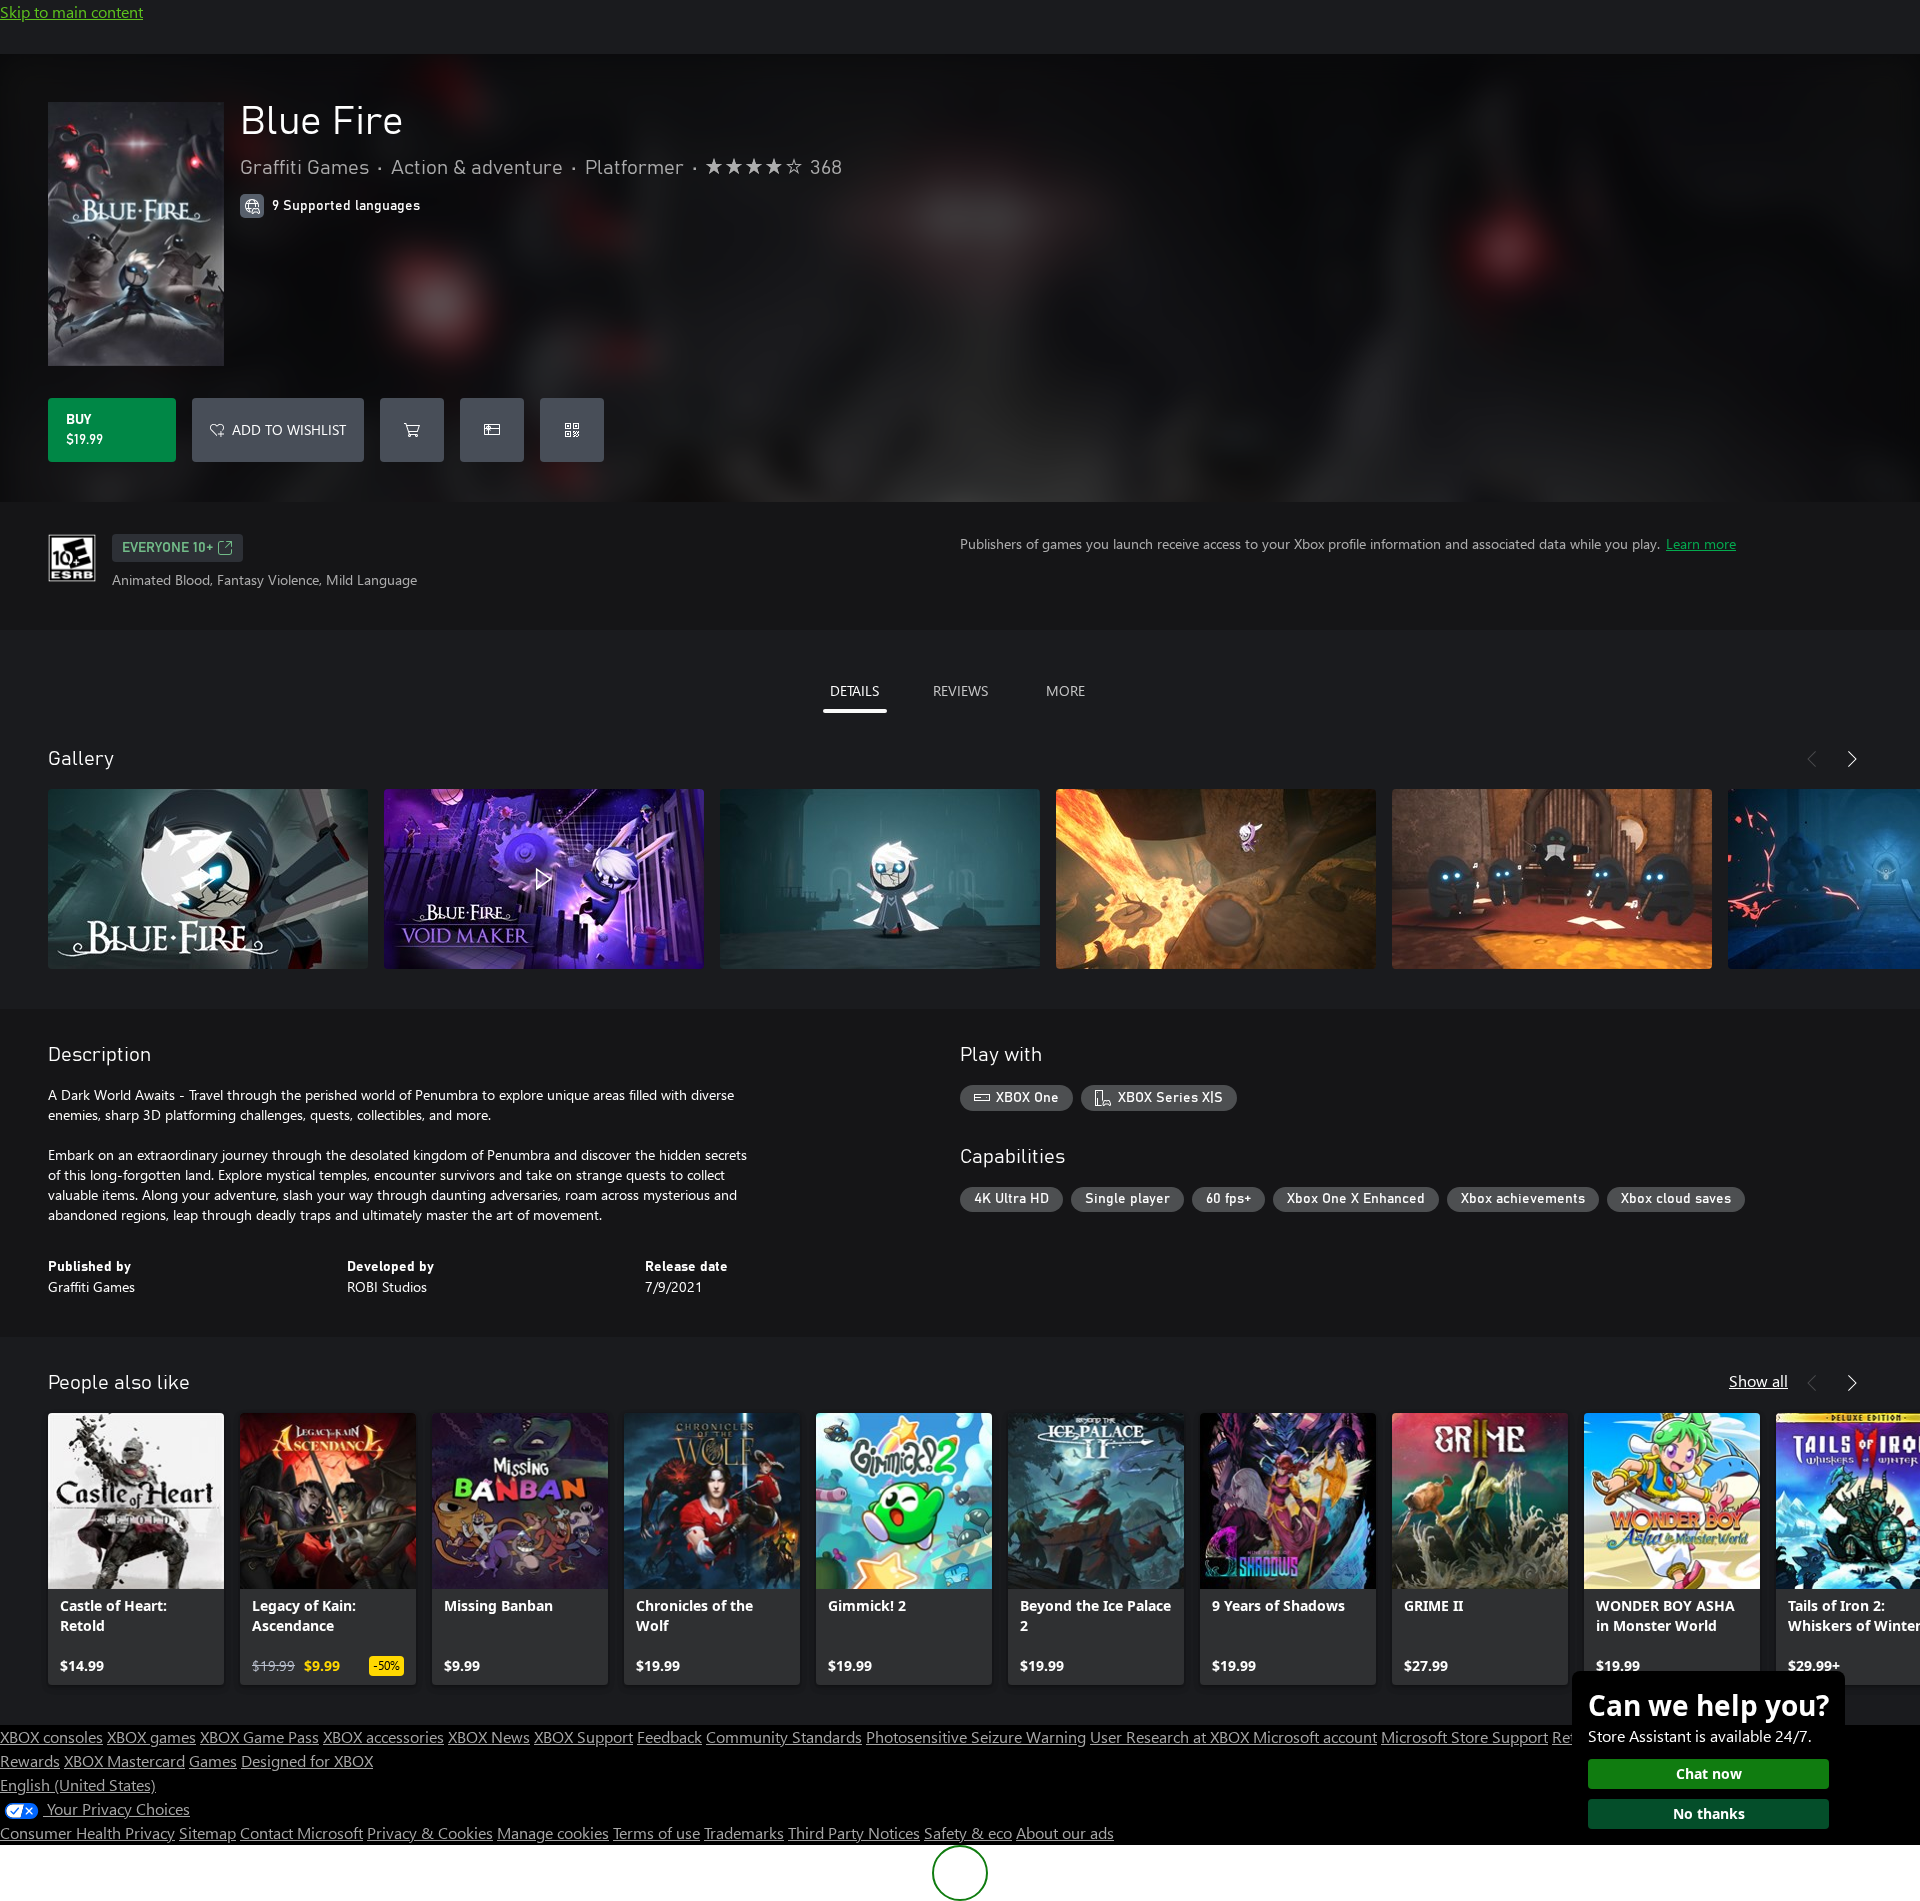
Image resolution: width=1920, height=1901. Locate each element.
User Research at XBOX (1171, 1736)
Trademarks (744, 1832)
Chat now (1709, 1773)
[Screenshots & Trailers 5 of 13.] (1552, 879)
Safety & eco (968, 1832)
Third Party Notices (854, 1832)
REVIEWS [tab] (960, 690)
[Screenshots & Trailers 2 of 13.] (544, 879)
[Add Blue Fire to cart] (412, 430)
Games (213, 1760)
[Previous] (1812, 759)
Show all (1758, 1380)
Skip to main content (71, 11)
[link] (136, 1549)
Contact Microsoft (301, 1832)
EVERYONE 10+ (167, 548)
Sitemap (207, 1832)
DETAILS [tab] (854, 690)
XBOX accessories (383, 1736)
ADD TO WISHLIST (289, 429)
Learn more (1701, 543)
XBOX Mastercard (124, 1760)
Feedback (669, 1736)
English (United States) (78, 1784)
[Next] (1852, 759)
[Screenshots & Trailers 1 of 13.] (208, 879)
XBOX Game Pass (259, 1736)
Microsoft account (1315, 1736)
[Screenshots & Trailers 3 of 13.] (880, 879)
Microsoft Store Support (1464, 1736)
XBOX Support (583, 1736)
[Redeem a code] (572, 430)
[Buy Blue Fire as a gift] (492, 430)
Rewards (30, 1760)
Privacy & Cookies (430, 1832)
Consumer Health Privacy (87, 1832)
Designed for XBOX (307, 1760)
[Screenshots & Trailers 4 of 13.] (1216, 879)
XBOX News (489, 1736)
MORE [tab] (1065, 690)
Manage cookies (553, 1832)
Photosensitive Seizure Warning (976, 1736)
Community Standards (784, 1736)
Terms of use (656, 1832)
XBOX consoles (51, 1736)
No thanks (1709, 1813)
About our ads (1065, 1832)
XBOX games (151, 1736)
